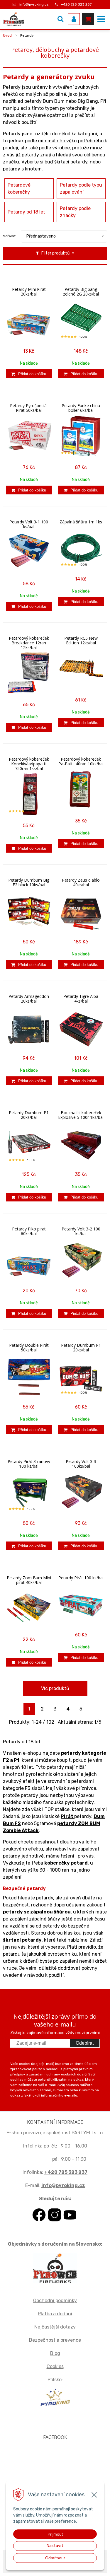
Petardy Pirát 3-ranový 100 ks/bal (29, 1464)
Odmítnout (55, 2558)
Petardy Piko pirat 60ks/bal (29, 1231)
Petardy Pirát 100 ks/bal (81, 1578)
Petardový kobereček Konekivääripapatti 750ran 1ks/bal (29, 764)
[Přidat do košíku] (29, 374)
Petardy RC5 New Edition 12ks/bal (81, 641)
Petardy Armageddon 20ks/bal (29, 999)
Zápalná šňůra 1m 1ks (81, 522)
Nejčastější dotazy (55, 2327)
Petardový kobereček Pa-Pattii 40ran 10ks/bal (81, 762)
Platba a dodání (55, 2314)
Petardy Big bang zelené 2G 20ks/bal (81, 292)
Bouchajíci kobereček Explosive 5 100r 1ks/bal (81, 1115)
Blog (55, 2353)
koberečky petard (66, 1863)
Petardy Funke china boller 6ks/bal (81, 408)
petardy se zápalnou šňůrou (37, 1912)
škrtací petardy (70, 162)
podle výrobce (54, 148)
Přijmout (55, 2534)
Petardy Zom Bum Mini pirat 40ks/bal (29, 1580)
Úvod (7, 35)
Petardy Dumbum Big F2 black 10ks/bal (29, 882)
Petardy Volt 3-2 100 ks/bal (81, 1231)
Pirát (67, 1816)
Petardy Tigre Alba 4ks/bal (81, 999)
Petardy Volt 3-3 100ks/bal (81, 1464)
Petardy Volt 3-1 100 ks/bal (29, 524)
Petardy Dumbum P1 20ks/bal (29, 1115)
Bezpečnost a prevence (55, 2340)
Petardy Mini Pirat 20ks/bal (29, 292)
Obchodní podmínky (55, 2301)
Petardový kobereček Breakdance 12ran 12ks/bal (29, 643)
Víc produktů (55, 1688)
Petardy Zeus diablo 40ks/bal (81, 882)
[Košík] (88, 19)
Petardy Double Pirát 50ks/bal (29, 1348)
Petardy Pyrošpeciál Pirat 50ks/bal (29, 408)
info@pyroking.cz (34, 4)
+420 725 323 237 (76, 4)
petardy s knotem (22, 169)
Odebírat (85, 2043)
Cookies (55, 2366)
